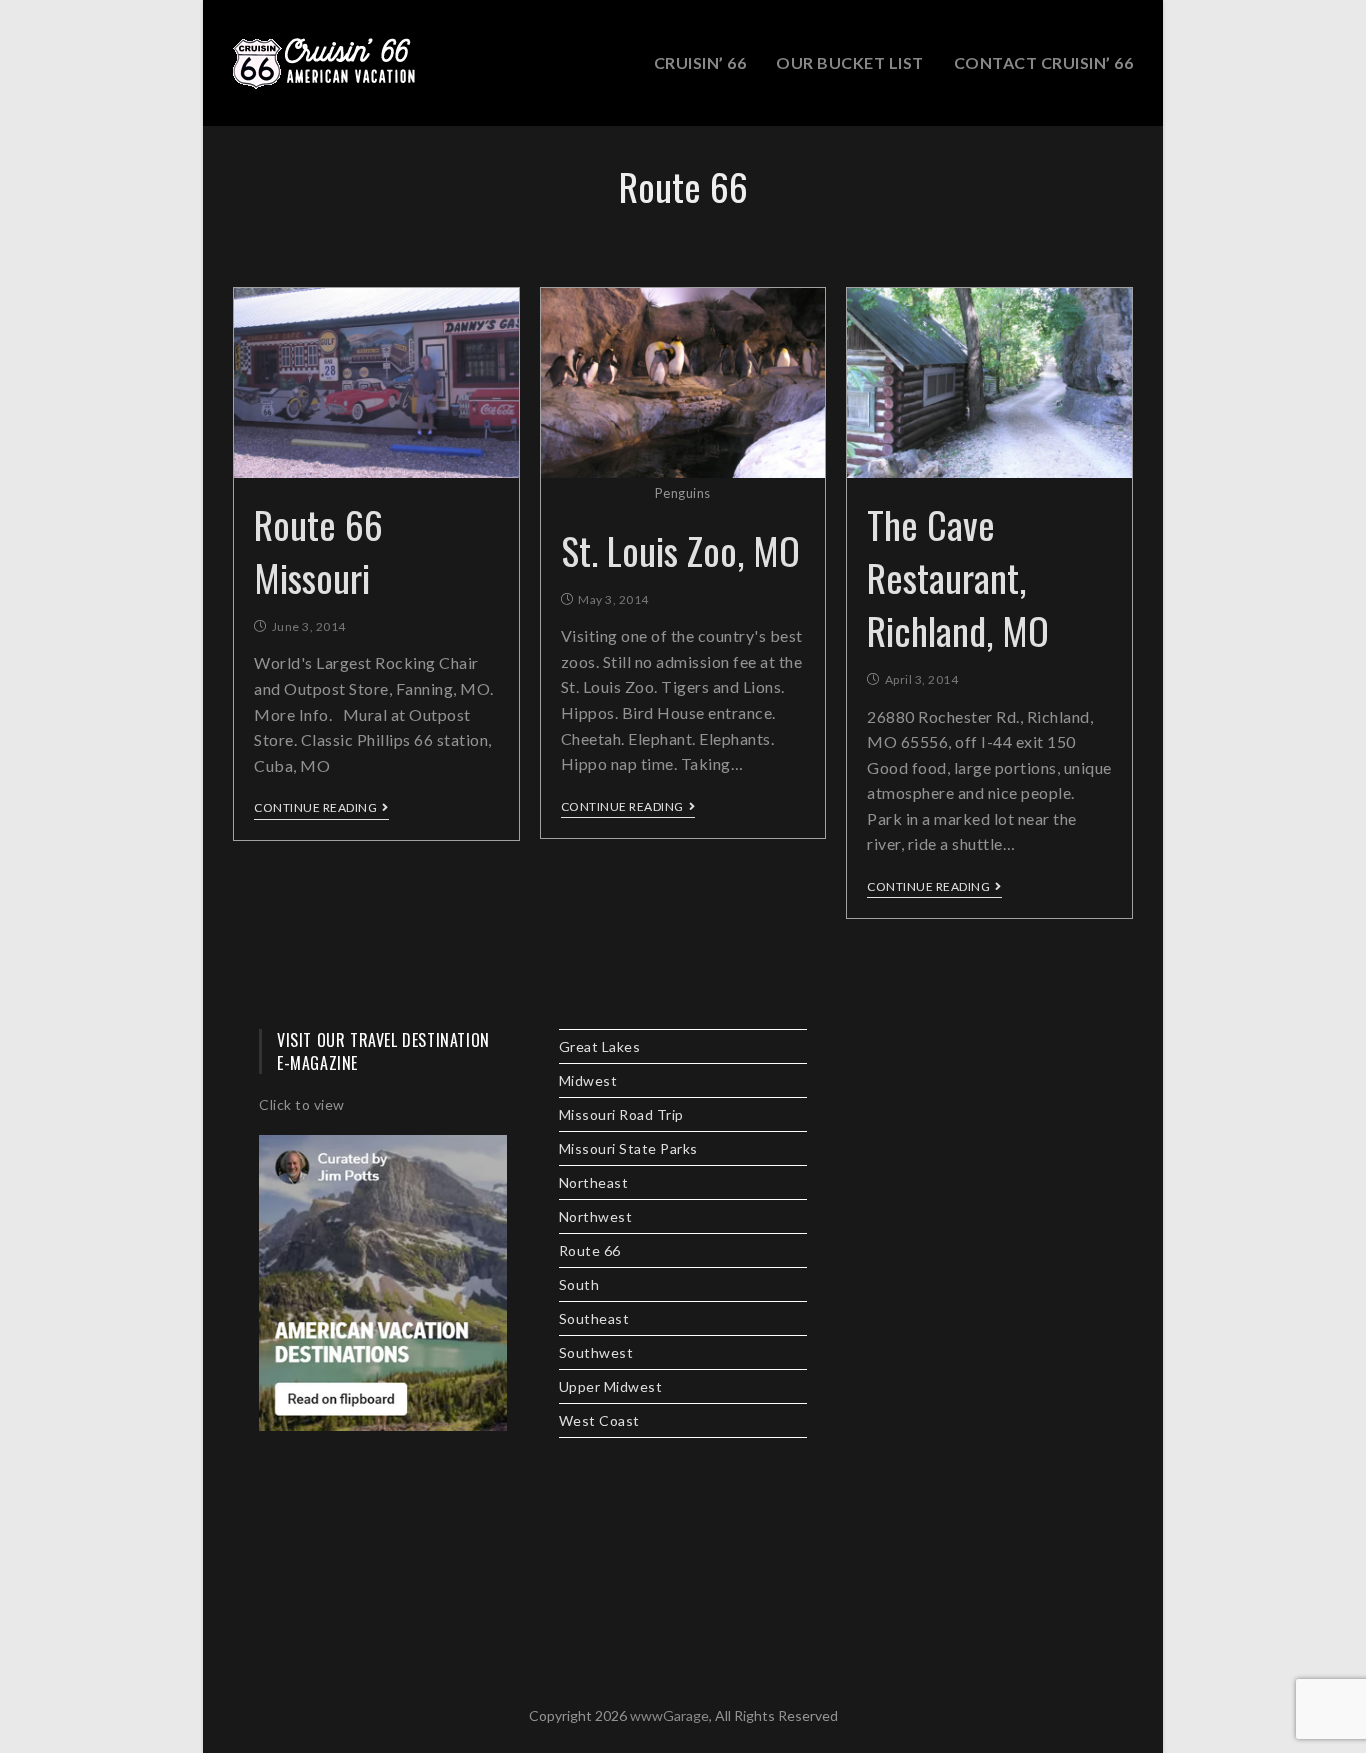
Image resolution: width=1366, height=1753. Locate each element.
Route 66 (590, 1250)
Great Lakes (600, 1046)
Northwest (596, 1216)
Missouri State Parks (628, 1148)
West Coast (599, 1420)
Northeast (594, 1182)
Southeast (594, 1318)
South (579, 1284)
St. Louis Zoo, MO (680, 550)
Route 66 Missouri (318, 550)
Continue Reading (315, 808)
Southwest (596, 1352)
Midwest (588, 1080)
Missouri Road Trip (621, 1114)
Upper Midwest (611, 1386)
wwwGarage (669, 1715)
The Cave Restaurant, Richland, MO (958, 577)
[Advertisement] (983, 1329)
